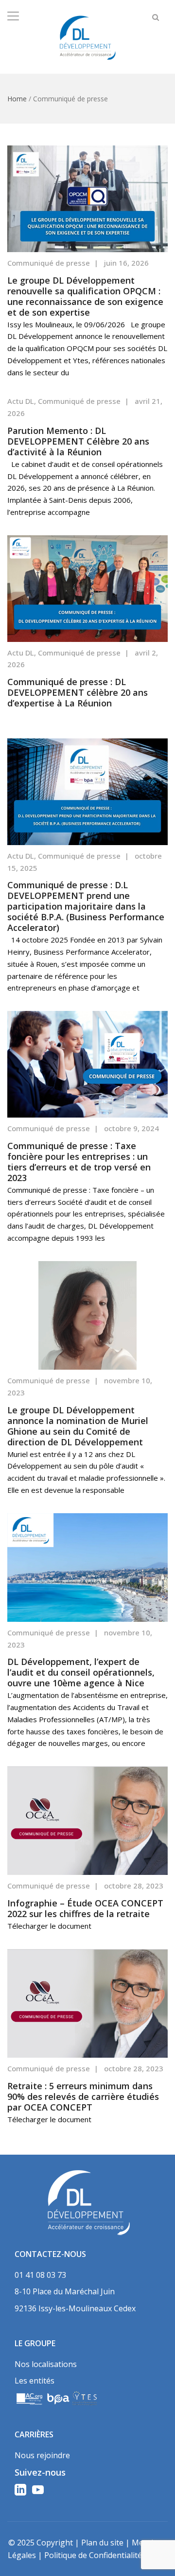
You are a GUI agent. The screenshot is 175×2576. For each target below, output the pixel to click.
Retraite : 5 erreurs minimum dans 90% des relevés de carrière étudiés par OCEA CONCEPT (83, 2096)
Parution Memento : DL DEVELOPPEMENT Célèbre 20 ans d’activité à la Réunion (78, 441)
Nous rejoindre (42, 2455)
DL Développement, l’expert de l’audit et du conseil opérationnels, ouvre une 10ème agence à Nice (81, 1672)
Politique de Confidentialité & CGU (106, 2555)
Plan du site (102, 2543)
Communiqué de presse (49, 263)
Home (17, 99)
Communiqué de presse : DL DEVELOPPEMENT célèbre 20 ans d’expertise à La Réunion (78, 692)
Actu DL (21, 401)
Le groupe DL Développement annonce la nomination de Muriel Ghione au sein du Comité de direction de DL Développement (78, 1426)
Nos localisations (46, 2364)
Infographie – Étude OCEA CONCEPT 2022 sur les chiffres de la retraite (85, 1908)
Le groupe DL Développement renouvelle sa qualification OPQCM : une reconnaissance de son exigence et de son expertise (85, 296)
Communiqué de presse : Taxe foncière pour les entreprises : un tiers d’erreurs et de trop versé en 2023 (79, 1162)
